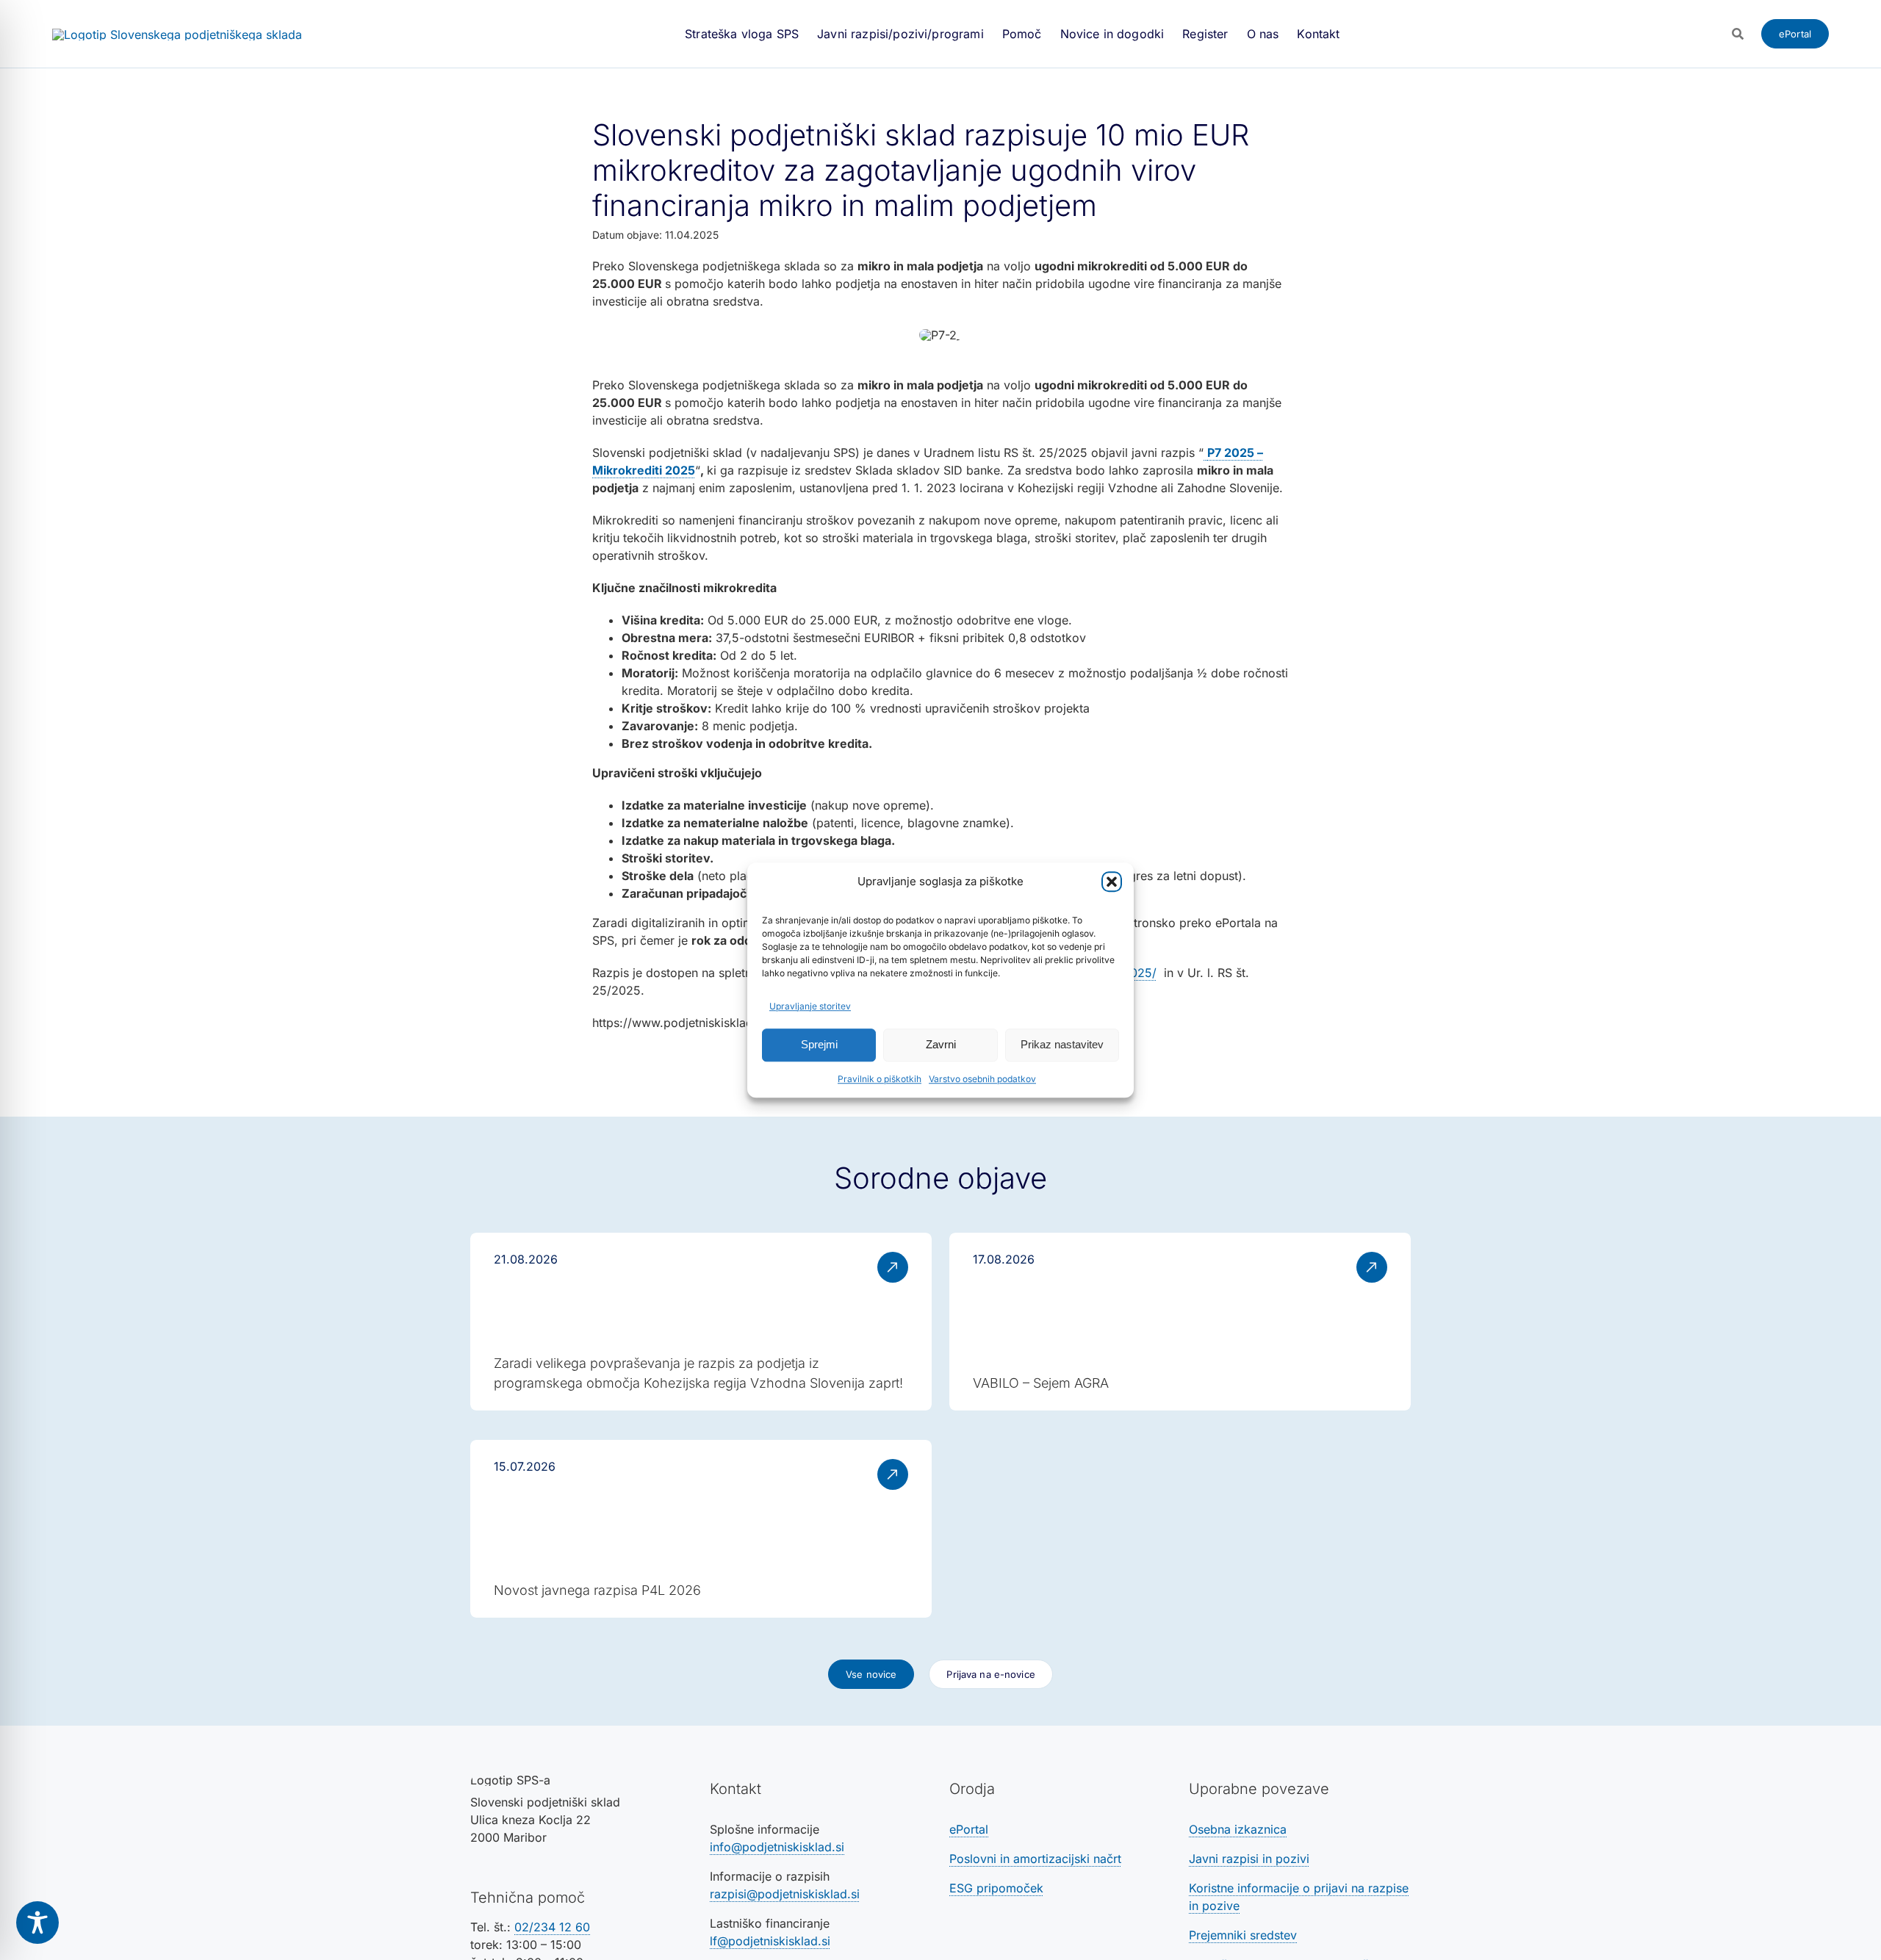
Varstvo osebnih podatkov (982, 1079)
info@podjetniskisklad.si (777, 1847)
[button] (1112, 882)
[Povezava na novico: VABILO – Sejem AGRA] (1180, 1322)
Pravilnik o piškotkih (880, 1079)
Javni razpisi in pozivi (1249, 1859)
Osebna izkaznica (1238, 1829)
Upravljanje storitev (810, 1006)
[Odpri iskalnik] (1738, 34)
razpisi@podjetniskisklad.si (785, 1894)
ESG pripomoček (996, 1888)
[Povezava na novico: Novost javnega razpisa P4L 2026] (701, 1529)
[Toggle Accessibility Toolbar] (37, 1923)
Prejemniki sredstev (1243, 1935)
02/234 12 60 (552, 1927)
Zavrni (941, 1044)
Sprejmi (819, 1044)
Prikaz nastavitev (1062, 1044)
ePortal (969, 1829)
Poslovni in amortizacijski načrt (1035, 1859)
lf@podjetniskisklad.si (770, 1941)
